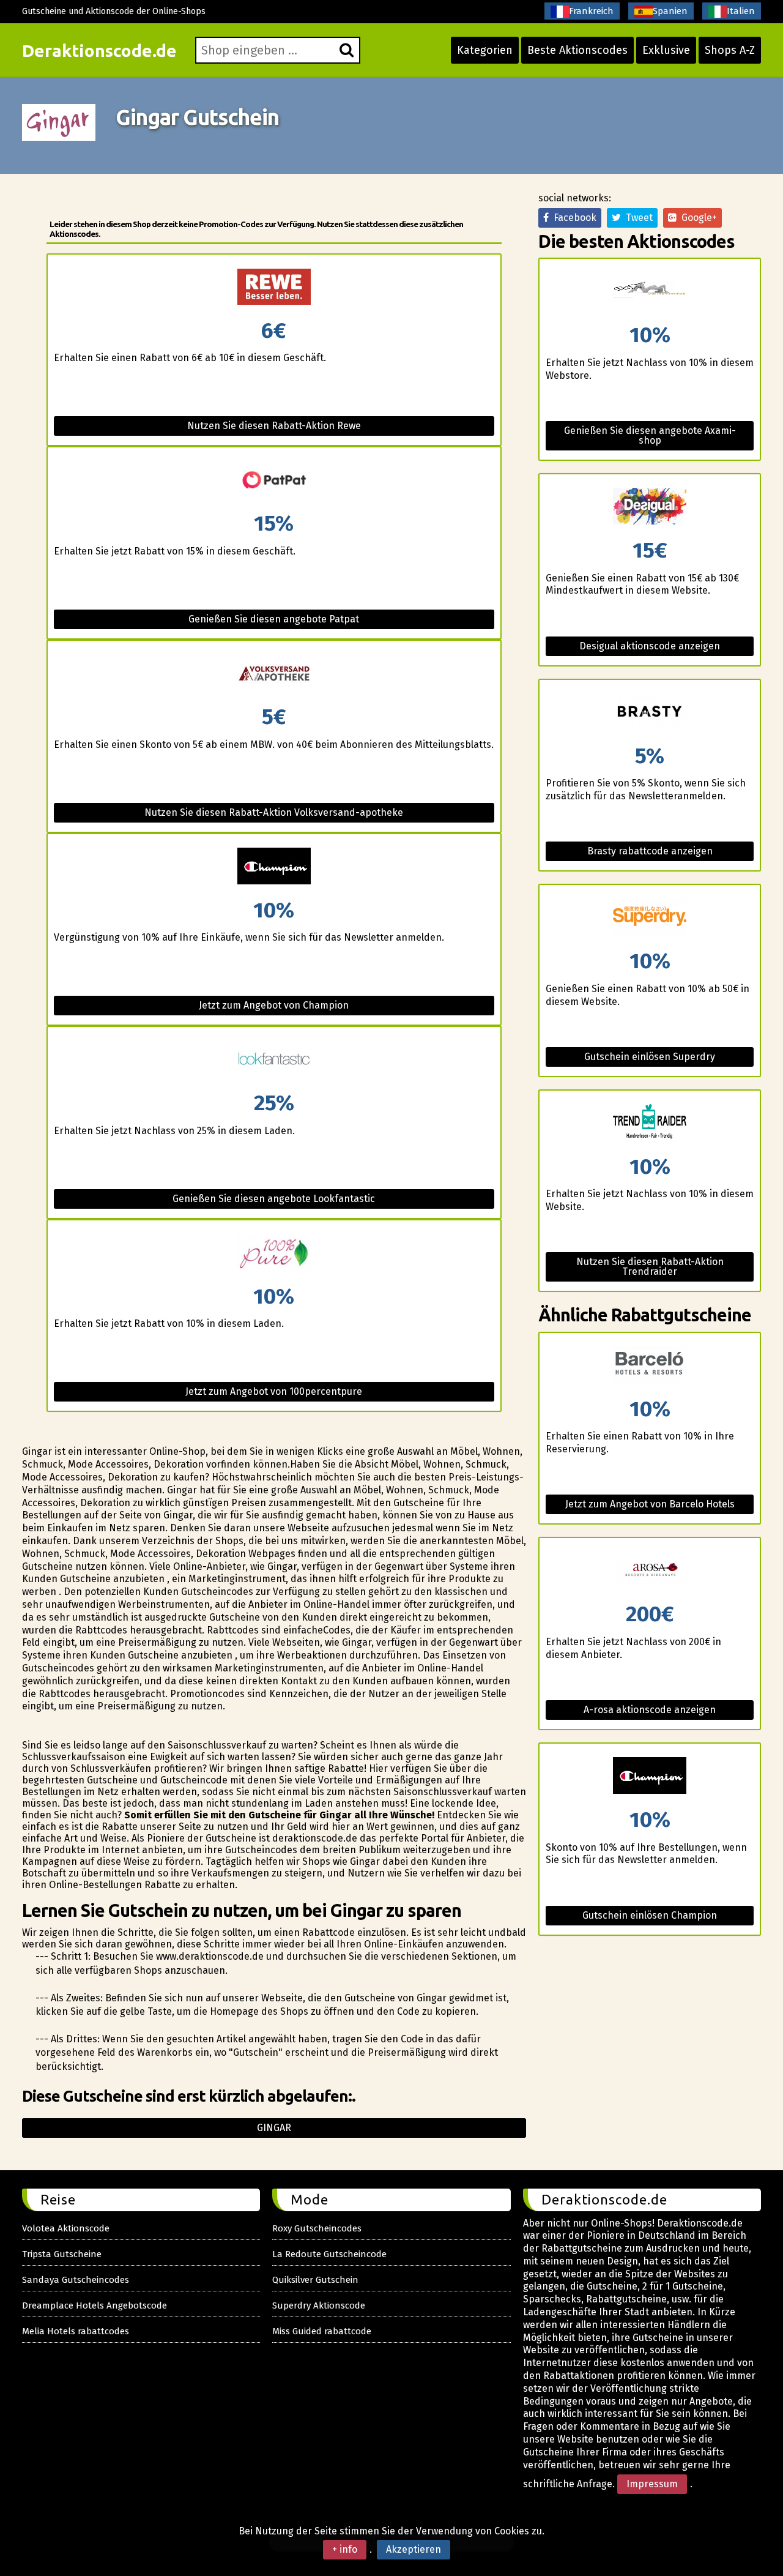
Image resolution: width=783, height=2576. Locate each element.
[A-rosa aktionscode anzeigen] (650, 1571)
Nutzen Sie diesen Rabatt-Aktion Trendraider (650, 1267)
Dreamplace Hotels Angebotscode (95, 2305)
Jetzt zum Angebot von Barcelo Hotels (650, 1504)
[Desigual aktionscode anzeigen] (650, 507)
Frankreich (591, 11)
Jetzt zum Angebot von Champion (274, 1005)
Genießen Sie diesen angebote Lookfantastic (274, 1199)
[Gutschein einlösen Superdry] (650, 918)
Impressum (652, 2484)
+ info (345, 2549)
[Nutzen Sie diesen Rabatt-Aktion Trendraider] (650, 1123)
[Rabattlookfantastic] (274, 1060)
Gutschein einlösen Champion (650, 1915)
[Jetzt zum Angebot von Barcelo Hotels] (650, 1366)
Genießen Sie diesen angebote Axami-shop (650, 435)
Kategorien (485, 50)
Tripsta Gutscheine (62, 2254)
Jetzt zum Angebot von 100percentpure (274, 1391)
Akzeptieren (414, 2549)
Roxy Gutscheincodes (317, 2228)
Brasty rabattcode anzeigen (650, 851)
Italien (741, 11)
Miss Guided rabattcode (322, 2331)
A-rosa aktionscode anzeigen (650, 1710)
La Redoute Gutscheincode (329, 2254)
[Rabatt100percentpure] (274, 1253)
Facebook (573, 218)
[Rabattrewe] (274, 287)
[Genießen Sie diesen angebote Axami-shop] (650, 292)
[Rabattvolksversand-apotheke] (274, 674)
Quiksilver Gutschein (315, 2280)
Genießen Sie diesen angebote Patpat (274, 619)
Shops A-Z (730, 50)
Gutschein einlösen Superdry (650, 1057)
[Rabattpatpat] (274, 480)
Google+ (697, 218)
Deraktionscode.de (99, 50)
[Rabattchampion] (274, 867)
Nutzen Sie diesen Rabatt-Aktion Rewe (274, 426)
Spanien (670, 11)
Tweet (637, 218)
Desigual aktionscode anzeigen (650, 646)
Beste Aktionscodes (577, 50)
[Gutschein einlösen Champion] (650, 1776)
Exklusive (666, 50)
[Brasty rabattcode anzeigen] (650, 713)
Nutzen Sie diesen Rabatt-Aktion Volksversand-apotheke (274, 812)
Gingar (274, 2128)
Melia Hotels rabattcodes (76, 2331)
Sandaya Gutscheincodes (76, 2280)
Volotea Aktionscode (66, 2228)
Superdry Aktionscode (319, 2305)
